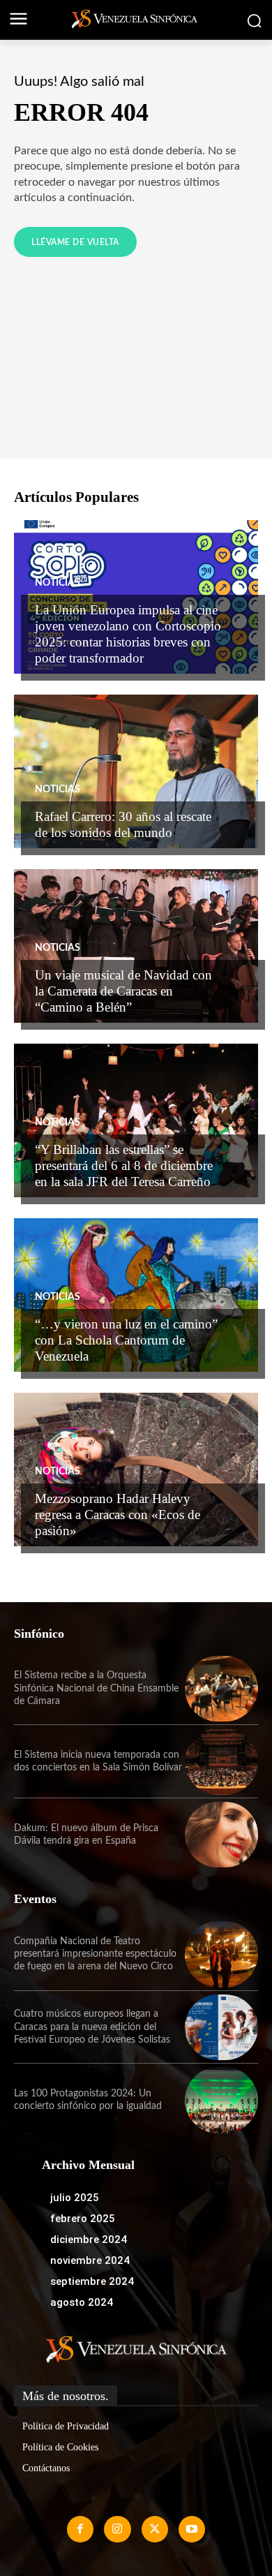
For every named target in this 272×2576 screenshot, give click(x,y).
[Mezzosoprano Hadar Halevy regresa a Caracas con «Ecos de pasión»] (136, 1470)
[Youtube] (192, 2529)
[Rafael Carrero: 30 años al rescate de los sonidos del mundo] (136, 771)
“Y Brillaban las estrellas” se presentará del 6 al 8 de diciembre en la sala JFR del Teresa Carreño (124, 1165)
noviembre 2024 (90, 2260)
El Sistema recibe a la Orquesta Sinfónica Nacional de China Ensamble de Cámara (96, 1688)
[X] (155, 2529)
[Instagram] (117, 2529)
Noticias (58, 583)
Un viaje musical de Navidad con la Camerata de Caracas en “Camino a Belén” (123, 991)
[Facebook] (80, 2529)
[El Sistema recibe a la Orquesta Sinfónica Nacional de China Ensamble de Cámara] (221, 1689)
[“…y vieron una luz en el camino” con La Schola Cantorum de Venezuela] (136, 1295)
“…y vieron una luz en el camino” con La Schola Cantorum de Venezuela (126, 1340)
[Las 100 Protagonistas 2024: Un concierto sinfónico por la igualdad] (221, 2100)
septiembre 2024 (92, 2281)
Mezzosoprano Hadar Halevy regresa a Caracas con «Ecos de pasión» (118, 1515)
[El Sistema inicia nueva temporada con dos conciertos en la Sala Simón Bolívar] (221, 1762)
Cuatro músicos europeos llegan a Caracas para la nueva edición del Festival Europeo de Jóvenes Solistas (92, 2027)
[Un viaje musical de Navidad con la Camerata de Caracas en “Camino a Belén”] (136, 946)
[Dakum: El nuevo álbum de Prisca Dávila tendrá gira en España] (221, 1835)
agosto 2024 (82, 2302)
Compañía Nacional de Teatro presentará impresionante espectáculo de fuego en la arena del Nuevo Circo (95, 1954)
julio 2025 (75, 2198)
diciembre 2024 (89, 2240)
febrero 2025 (83, 2219)
